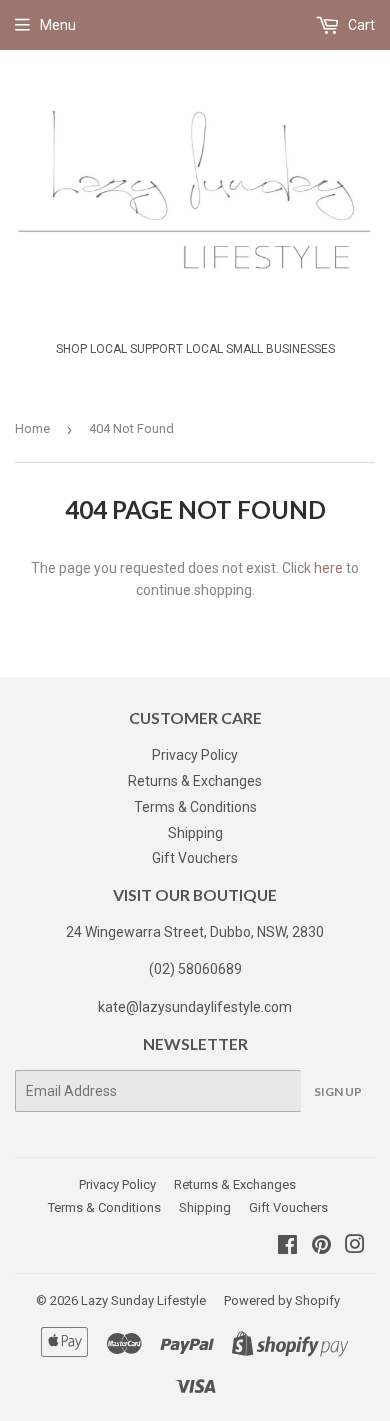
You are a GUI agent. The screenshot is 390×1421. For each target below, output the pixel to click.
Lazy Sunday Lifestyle (143, 1300)
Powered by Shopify (282, 1300)
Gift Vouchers (195, 858)
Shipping (195, 833)
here (328, 568)
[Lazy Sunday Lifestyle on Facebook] (287, 1247)
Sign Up (338, 1091)
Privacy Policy (195, 755)
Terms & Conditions (195, 807)
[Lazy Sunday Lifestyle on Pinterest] (321, 1247)
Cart (360, 25)
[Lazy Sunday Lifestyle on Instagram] (355, 1247)
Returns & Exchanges (195, 781)
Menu (58, 25)
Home (32, 428)
